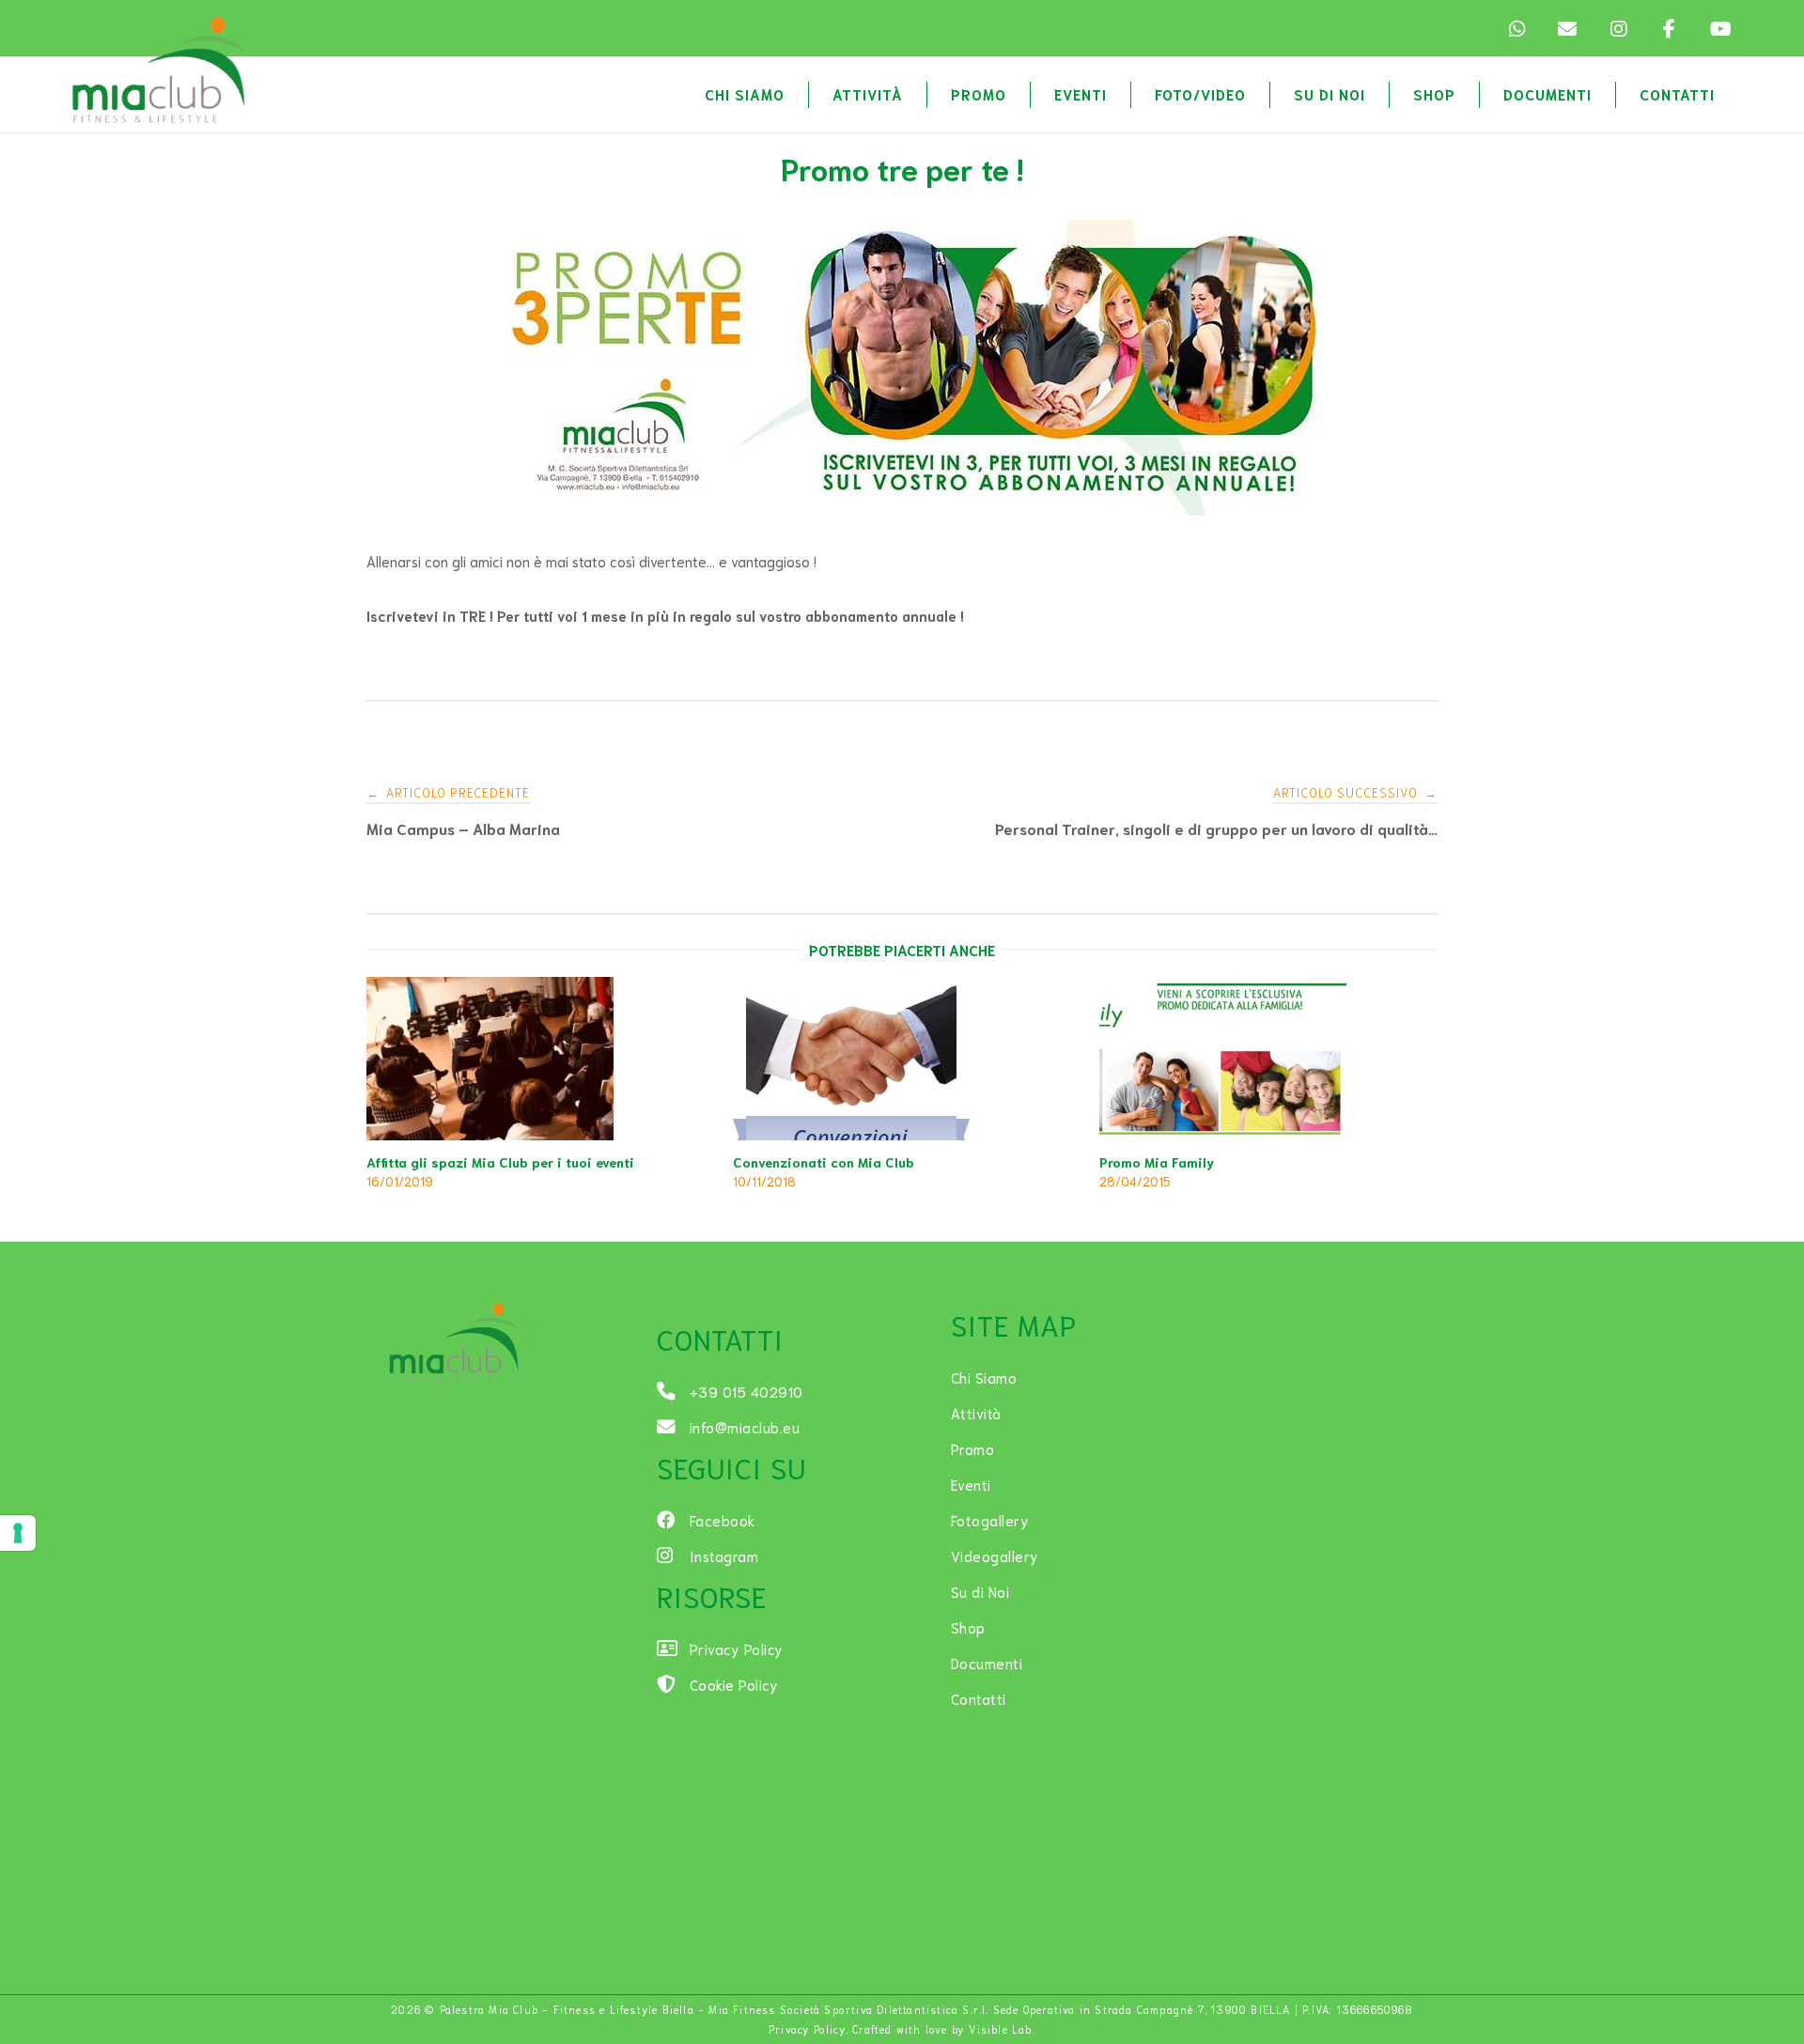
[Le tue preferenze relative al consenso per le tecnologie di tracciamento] (18, 1533)
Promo (979, 94)
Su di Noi (1330, 94)
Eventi (1081, 94)
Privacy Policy (807, 2029)
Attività (868, 94)
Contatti (1677, 94)
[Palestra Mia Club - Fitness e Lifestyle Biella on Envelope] (1567, 29)
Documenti (1547, 94)
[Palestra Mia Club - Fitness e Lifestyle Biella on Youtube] (1719, 29)
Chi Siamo (745, 94)
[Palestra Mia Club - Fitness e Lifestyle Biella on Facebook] (1669, 29)
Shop (1434, 94)
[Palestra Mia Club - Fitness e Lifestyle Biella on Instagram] (1618, 29)
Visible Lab (1001, 2029)
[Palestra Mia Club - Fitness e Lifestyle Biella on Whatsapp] (1517, 29)
